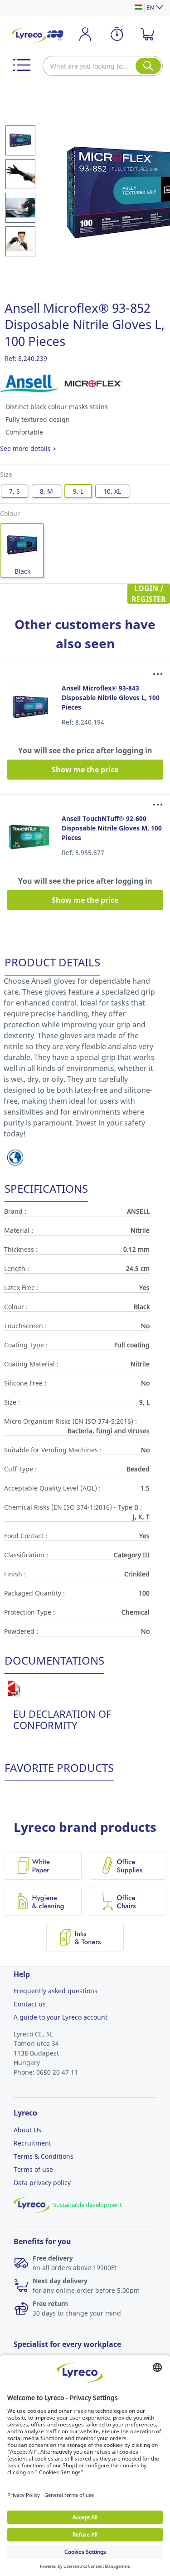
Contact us (30, 2004)
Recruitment (32, 2143)
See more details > (28, 448)
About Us (27, 2130)
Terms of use (33, 2169)
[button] (22, 65)
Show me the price (85, 770)
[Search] (148, 66)
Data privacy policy (42, 2183)
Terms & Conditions (44, 2156)
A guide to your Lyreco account (61, 2017)
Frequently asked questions (56, 1991)
